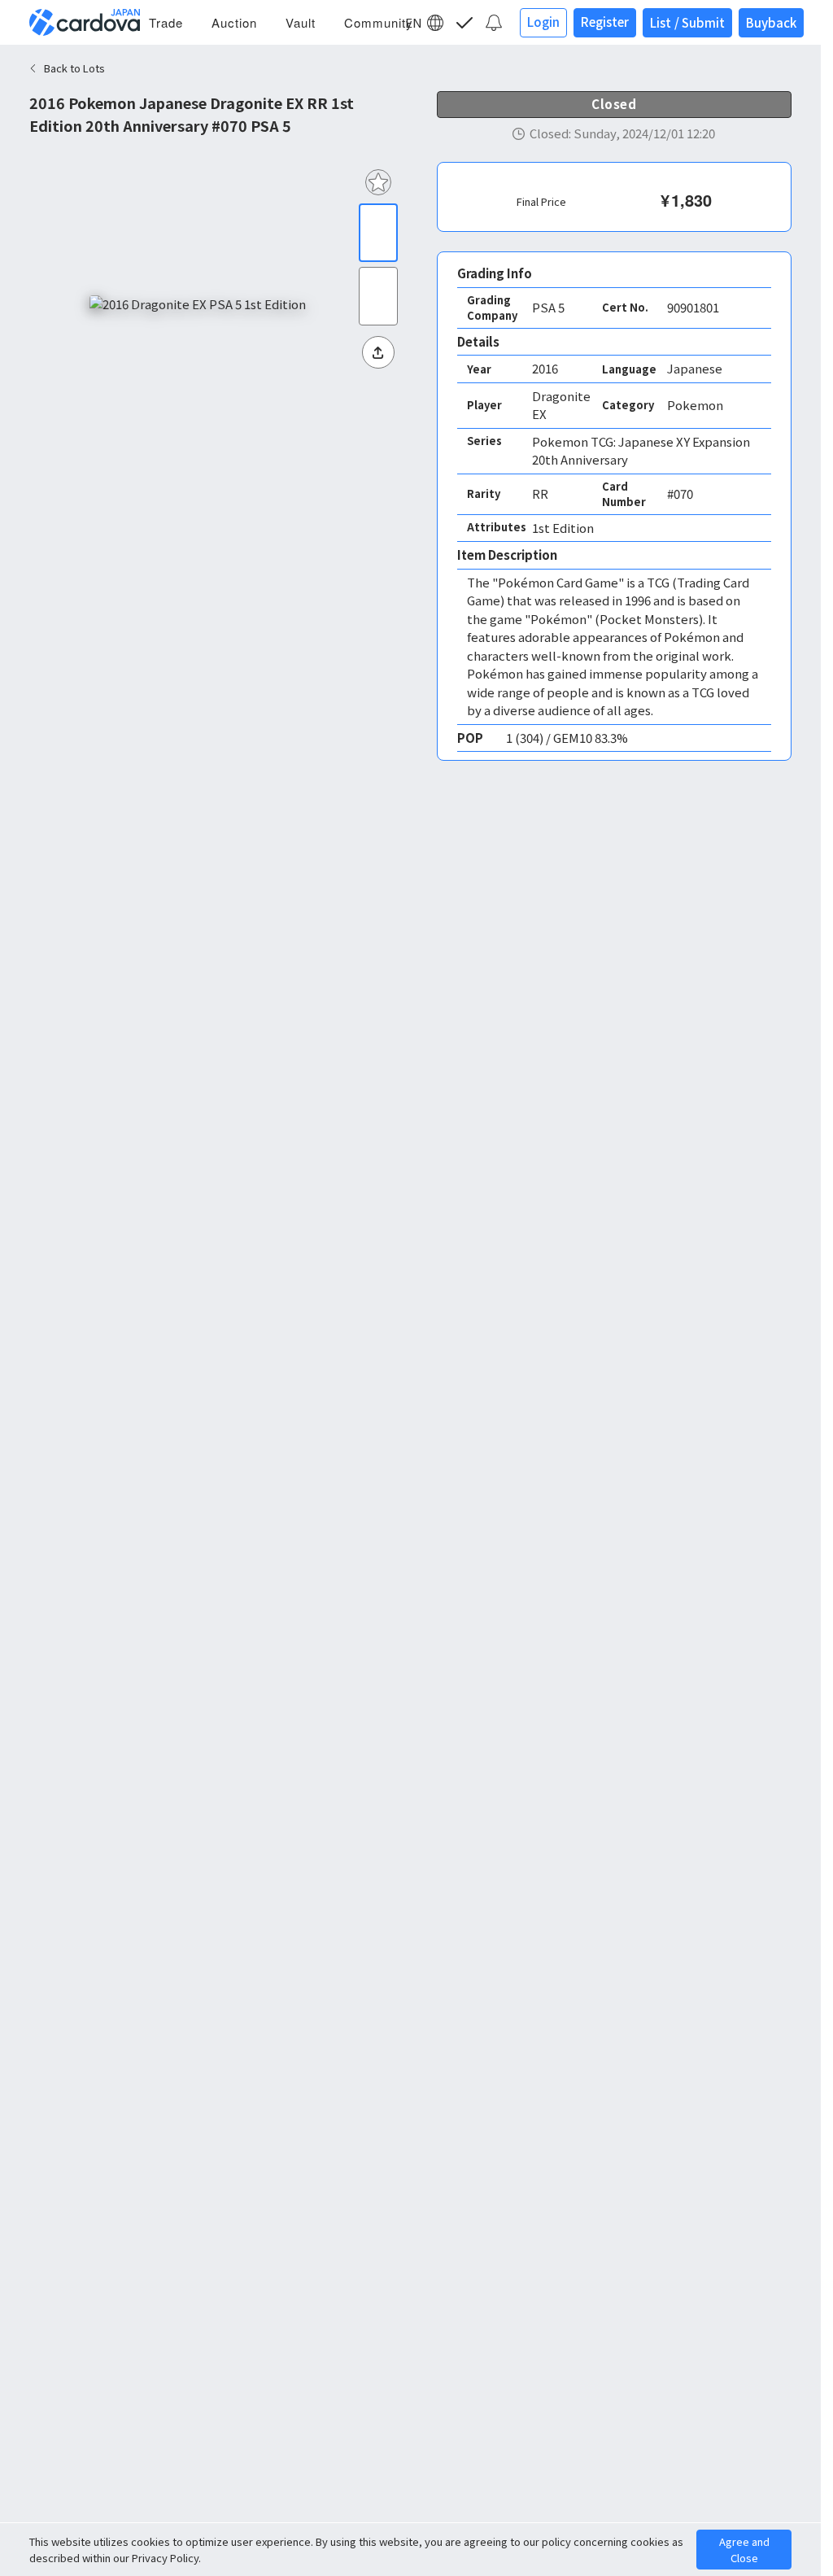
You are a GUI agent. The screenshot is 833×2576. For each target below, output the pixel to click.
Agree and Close (744, 2550)
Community (379, 22)
